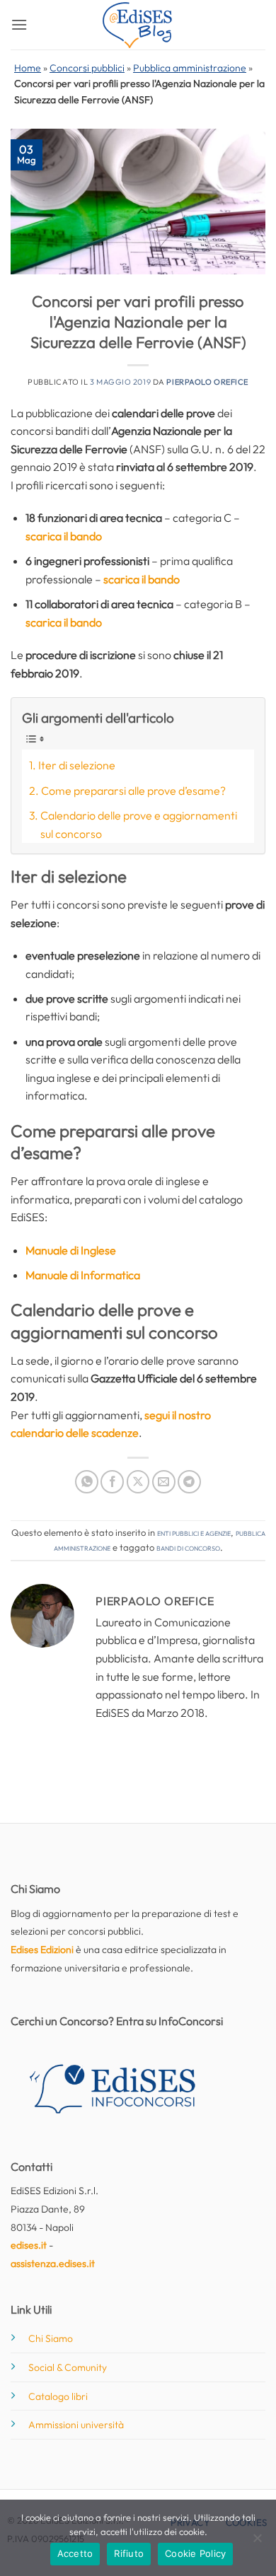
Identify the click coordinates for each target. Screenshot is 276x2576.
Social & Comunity (68, 2367)
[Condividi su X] (138, 1482)
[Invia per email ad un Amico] (164, 1482)
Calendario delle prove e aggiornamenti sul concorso (139, 824)
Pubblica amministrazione (190, 68)
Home (28, 68)
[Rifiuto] (257, 2542)
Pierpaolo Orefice (207, 382)
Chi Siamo (51, 2338)
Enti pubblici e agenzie (194, 1532)
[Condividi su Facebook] (112, 1482)
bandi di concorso (188, 1547)
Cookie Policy (195, 2553)
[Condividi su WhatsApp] (87, 1482)
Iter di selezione (77, 765)
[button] (19, 24)
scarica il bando (64, 622)
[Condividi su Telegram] (189, 1482)
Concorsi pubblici (87, 68)
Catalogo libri (58, 2396)
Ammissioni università (76, 2425)
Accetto (75, 2553)
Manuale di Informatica (83, 1275)
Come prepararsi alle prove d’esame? (133, 791)
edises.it (29, 2245)
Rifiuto (129, 2553)
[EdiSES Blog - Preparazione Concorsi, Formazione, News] (138, 25)
